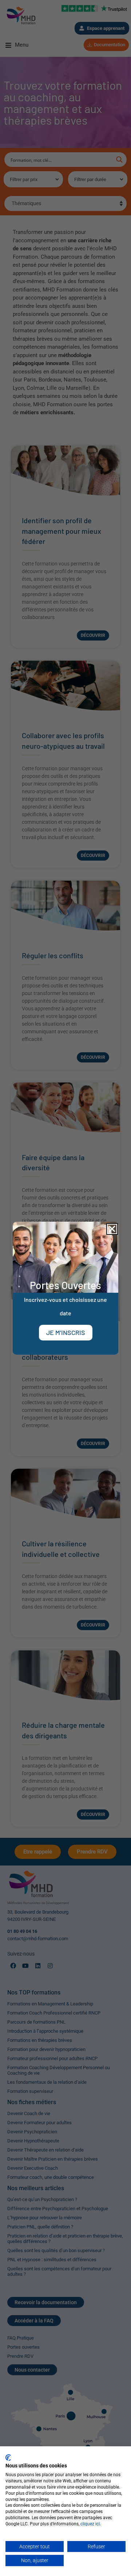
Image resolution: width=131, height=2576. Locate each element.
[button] (112, 1229)
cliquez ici (90, 2524)
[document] (65, 1288)
